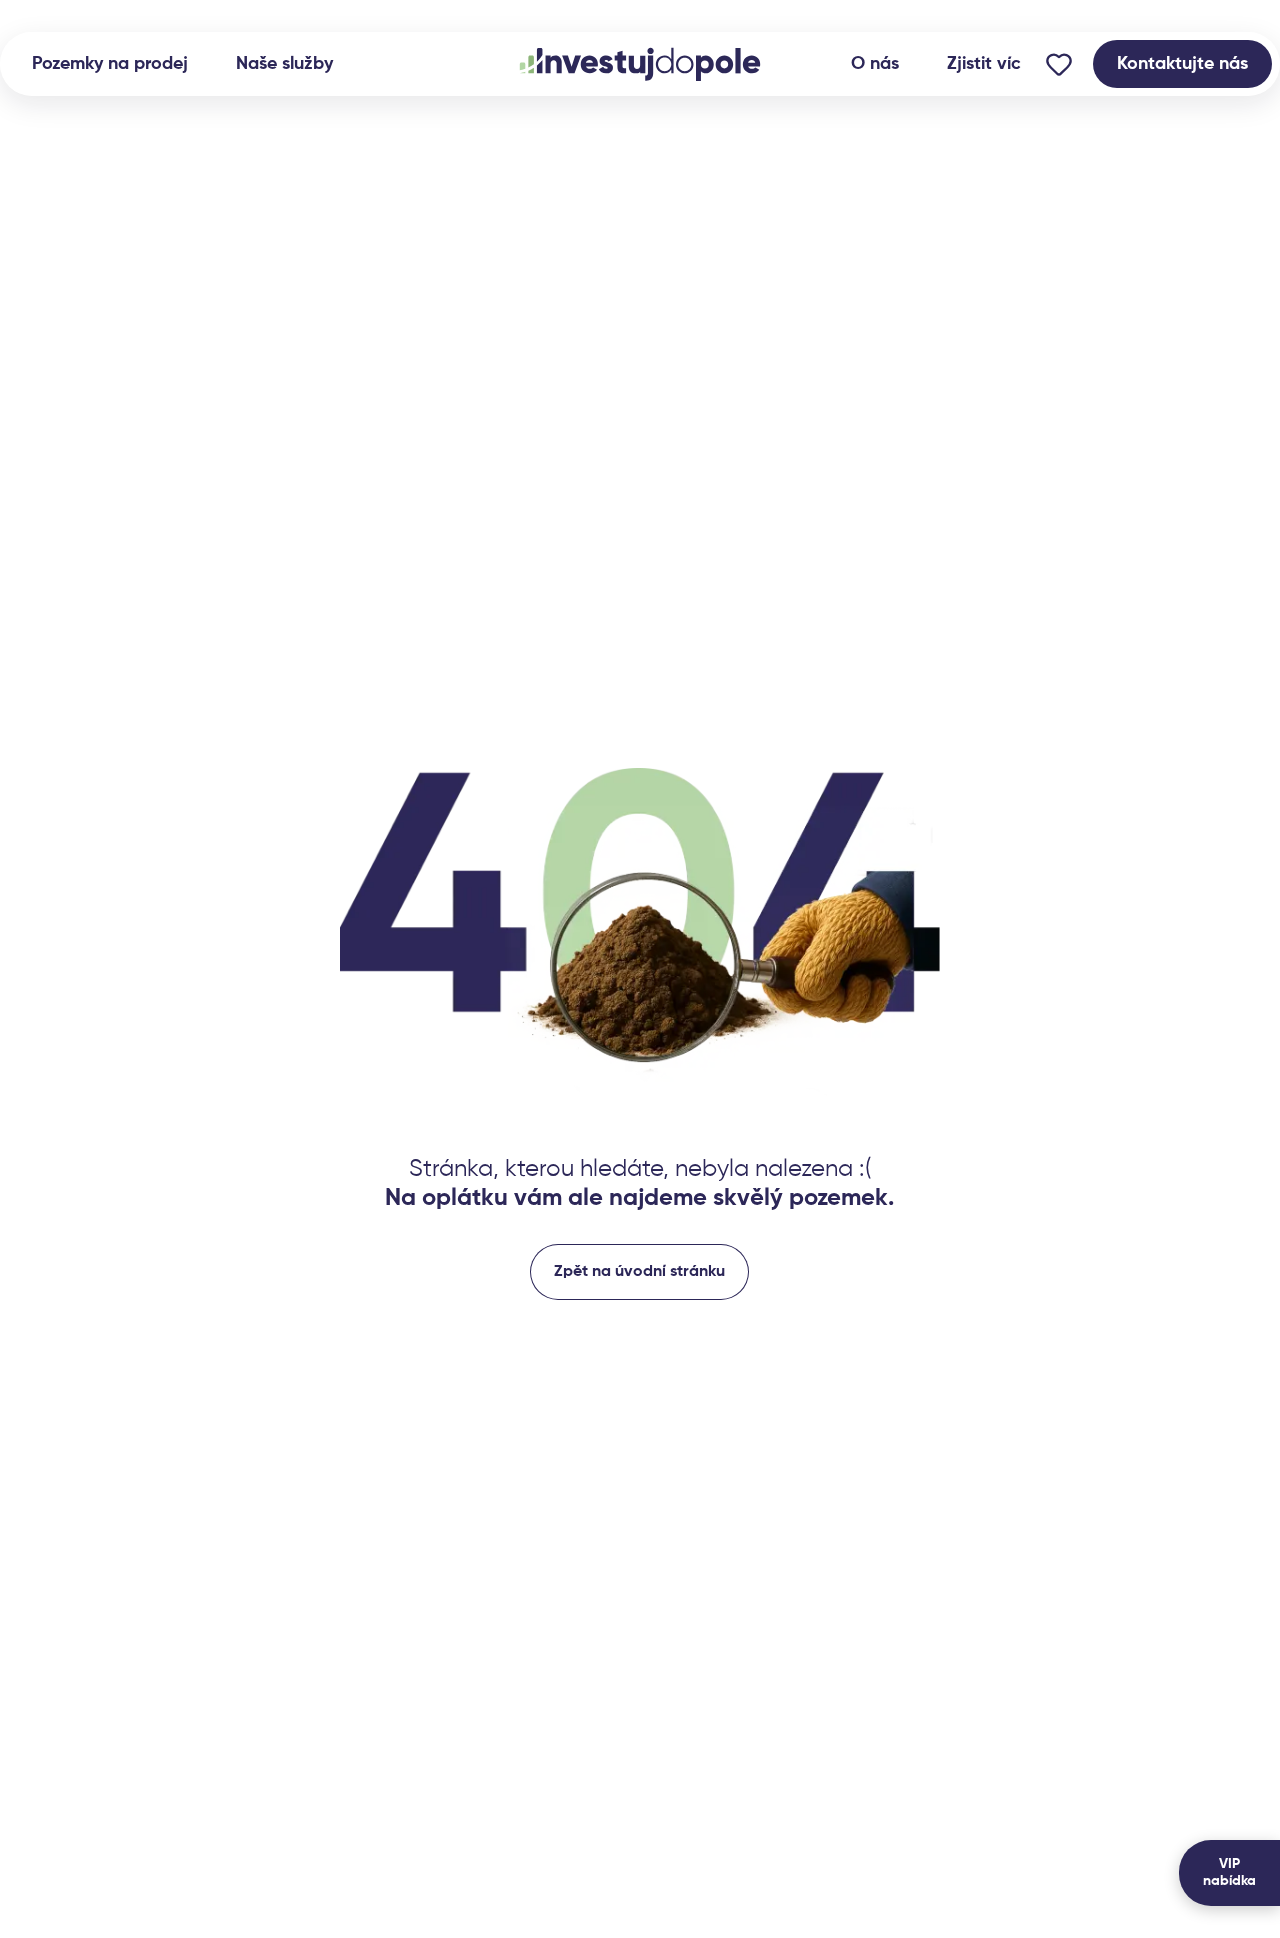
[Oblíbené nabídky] (1059, 64)
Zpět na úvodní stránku (639, 1272)
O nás (875, 64)
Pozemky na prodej (110, 64)
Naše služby (284, 64)
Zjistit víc (984, 64)
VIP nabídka (1229, 1872)
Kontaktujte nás (1182, 64)
